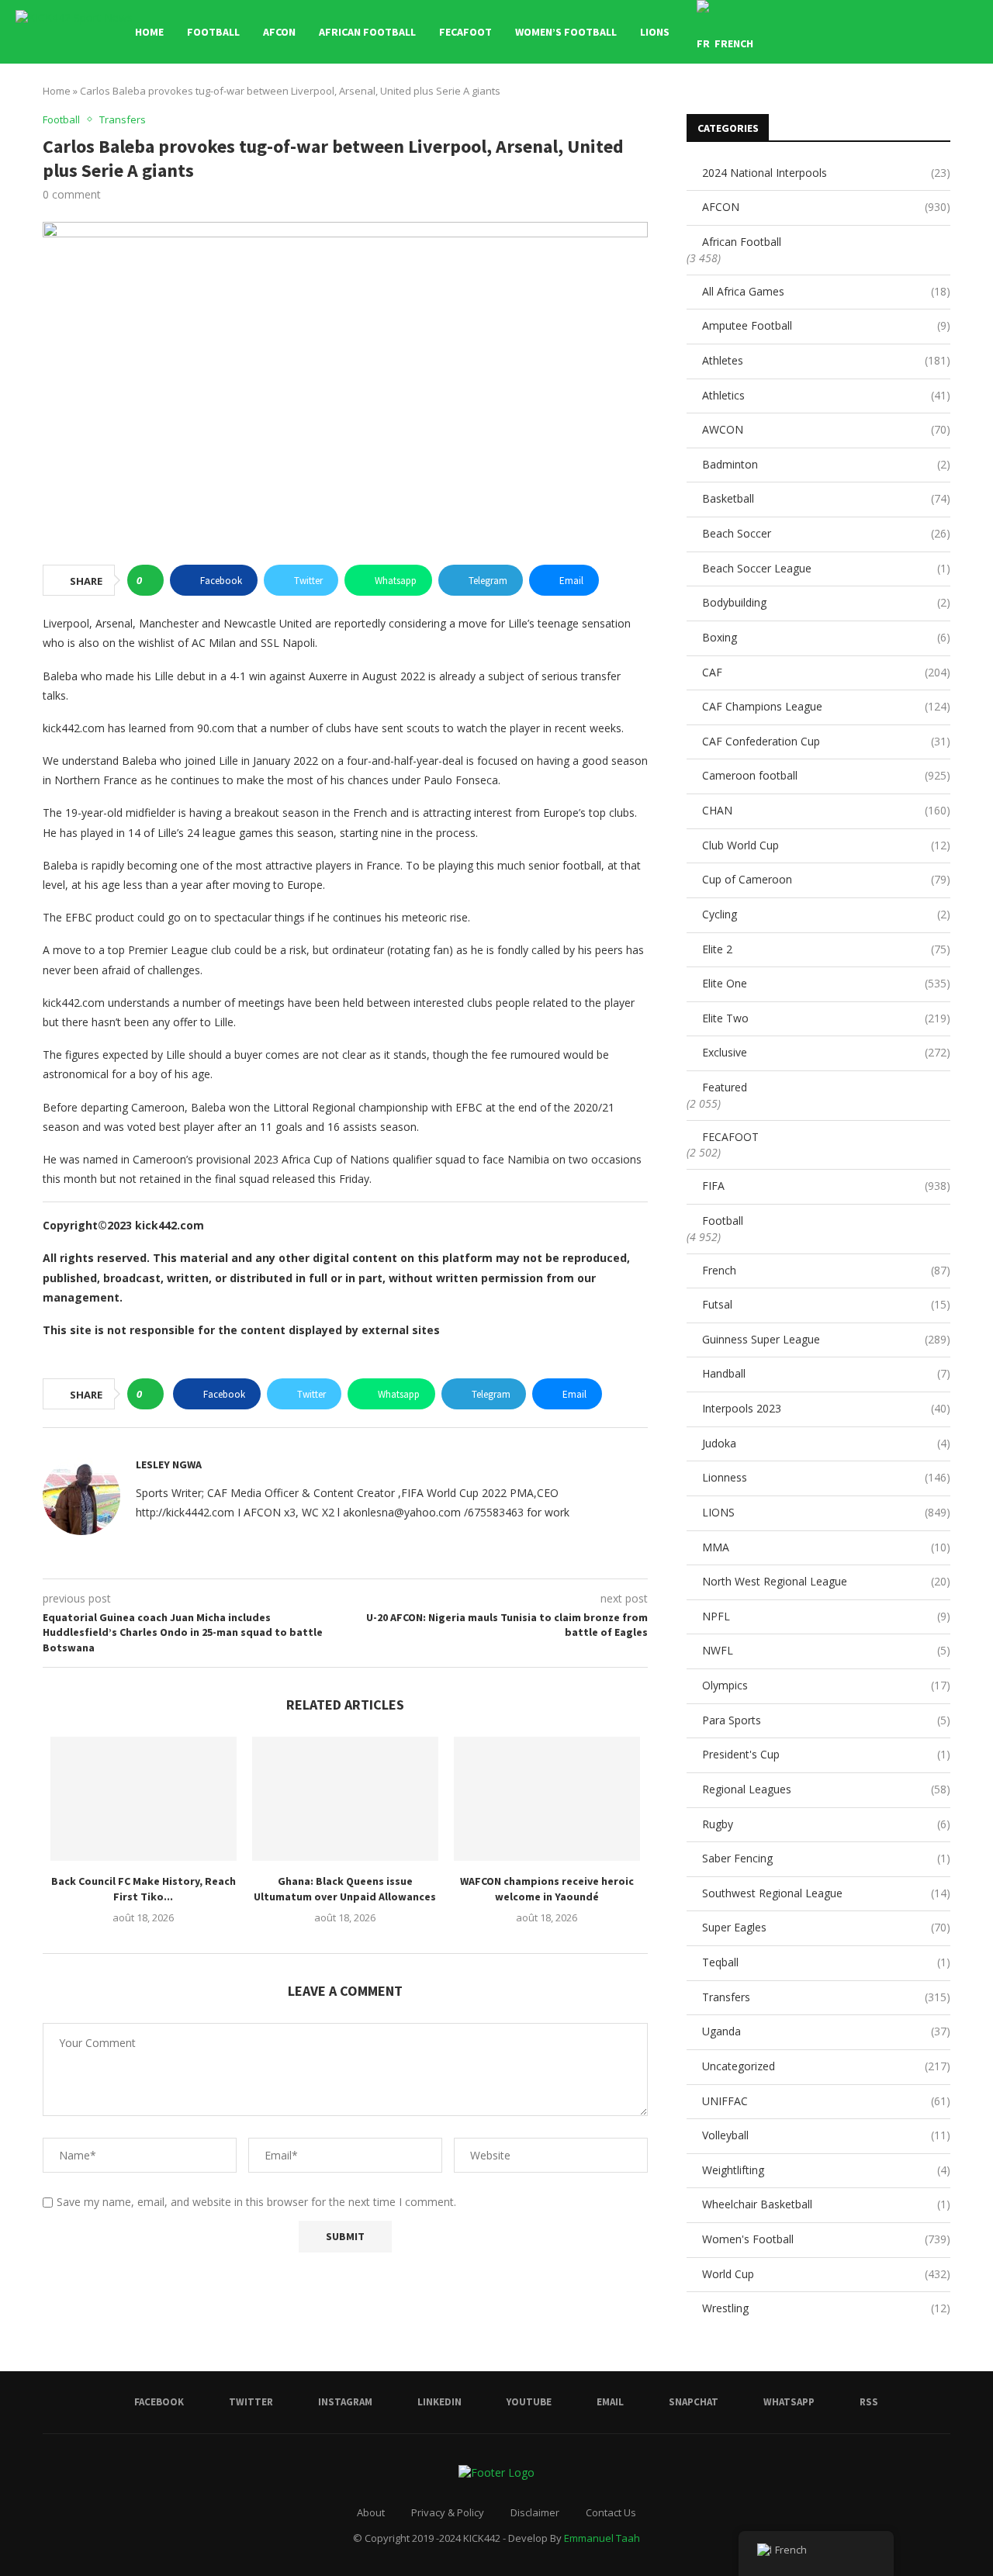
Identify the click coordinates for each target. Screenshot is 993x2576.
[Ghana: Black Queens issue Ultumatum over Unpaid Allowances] (345, 1799)
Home (149, 32)
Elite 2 (826, 949)
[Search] (970, 32)
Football (213, 32)
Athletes (826, 360)
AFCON (279, 32)
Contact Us (611, 2512)
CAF (826, 672)
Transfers (826, 1997)
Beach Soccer (826, 533)
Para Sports (826, 1720)
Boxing (826, 637)
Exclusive (826, 1052)
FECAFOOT (465, 32)
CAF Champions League (826, 706)
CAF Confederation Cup (826, 741)
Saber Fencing (826, 1858)
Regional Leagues (826, 1789)
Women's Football (826, 2239)
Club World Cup (826, 845)
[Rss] (946, 32)
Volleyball (826, 2135)
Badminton (826, 464)
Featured (725, 1087)
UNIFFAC (826, 2101)
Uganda (826, 2031)
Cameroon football (826, 775)
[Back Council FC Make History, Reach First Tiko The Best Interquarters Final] (144, 1799)
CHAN (826, 810)
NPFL (826, 1616)
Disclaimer (535, 2512)
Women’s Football (566, 32)
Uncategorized (826, 2066)
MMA (826, 1547)
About (371, 2512)
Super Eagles (826, 1927)
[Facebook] (816, 32)
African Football (367, 32)
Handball (826, 1373)
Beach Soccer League (826, 568)
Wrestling (826, 2308)
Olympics (826, 1685)
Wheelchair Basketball (826, 2204)
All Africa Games (826, 291)
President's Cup (826, 1754)
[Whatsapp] (930, 32)
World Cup (826, 2274)
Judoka (826, 1443)
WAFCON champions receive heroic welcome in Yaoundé (547, 1889)
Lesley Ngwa (169, 1464)
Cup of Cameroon (826, 879)
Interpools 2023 (826, 1408)
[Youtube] (881, 32)
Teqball (826, 1962)
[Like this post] (150, 580)
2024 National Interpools (826, 173)
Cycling (826, 914)
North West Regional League (826, 1581)
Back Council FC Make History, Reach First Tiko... (144, 1889)
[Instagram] (848, 32)
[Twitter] (832, 32)
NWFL (826, 1650)
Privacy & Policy (448, 2512)
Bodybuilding (826, 602)
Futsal (826, 1304)
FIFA (826, 1186)
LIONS (655, 32)
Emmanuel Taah (602, 2538)
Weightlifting (826, 2170)
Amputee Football (826, 325)
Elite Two (826, 1018)
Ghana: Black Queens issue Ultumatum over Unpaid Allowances (345, 1889)
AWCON (826, 429)
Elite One (826, 983)
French (826, 1270)
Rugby (826, 1824)
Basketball (826, 498)
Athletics (826, 395)
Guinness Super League (826, 1339)
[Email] (897, 32)
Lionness (826, 1477)
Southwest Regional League (826, 1893)
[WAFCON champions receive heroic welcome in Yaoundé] (547, 1799)
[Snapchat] (913, 32)
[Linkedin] (865, 32)
